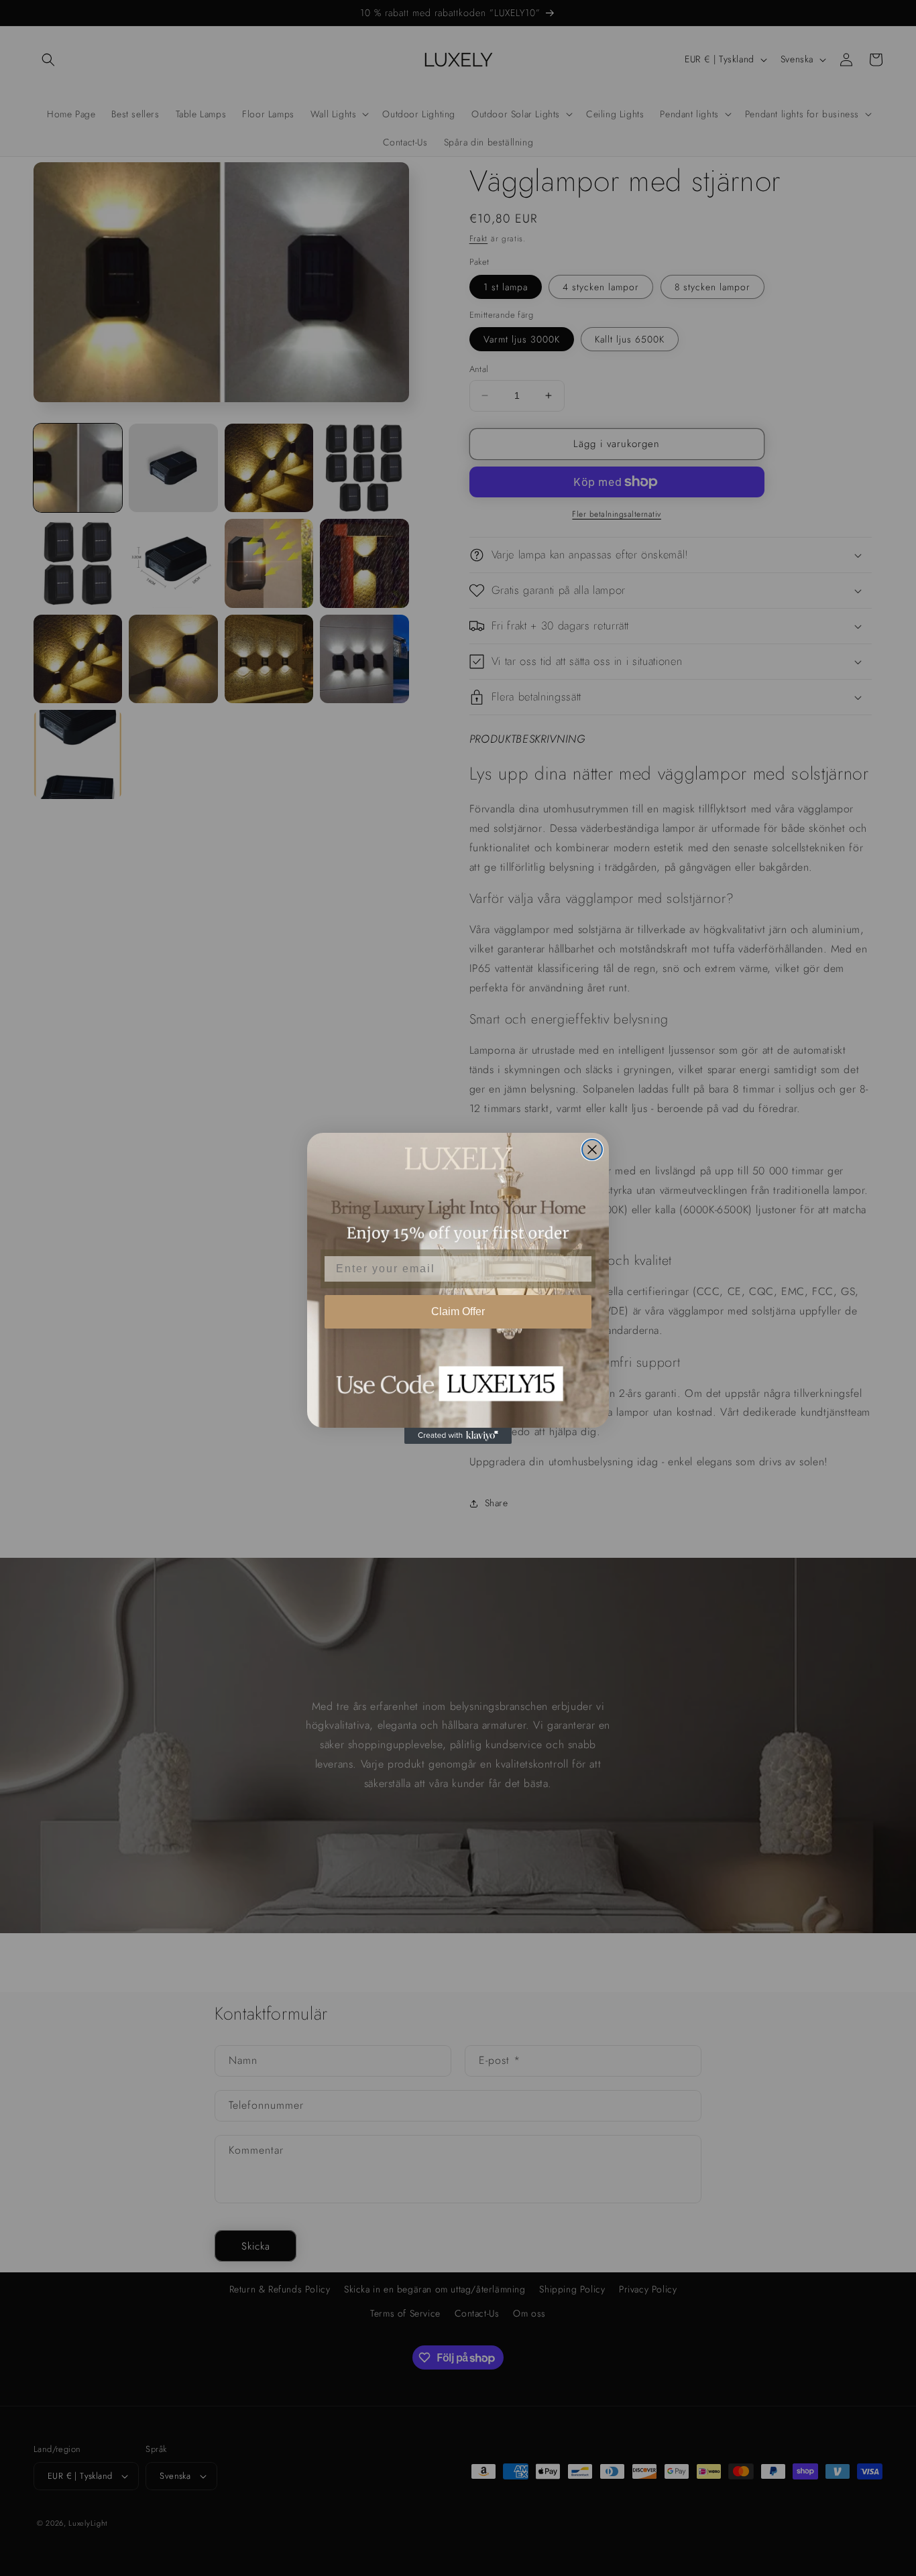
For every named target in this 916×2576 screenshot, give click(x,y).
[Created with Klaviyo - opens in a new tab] (458, 1436)
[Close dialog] (592, 1150)
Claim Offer (458, 1311)
